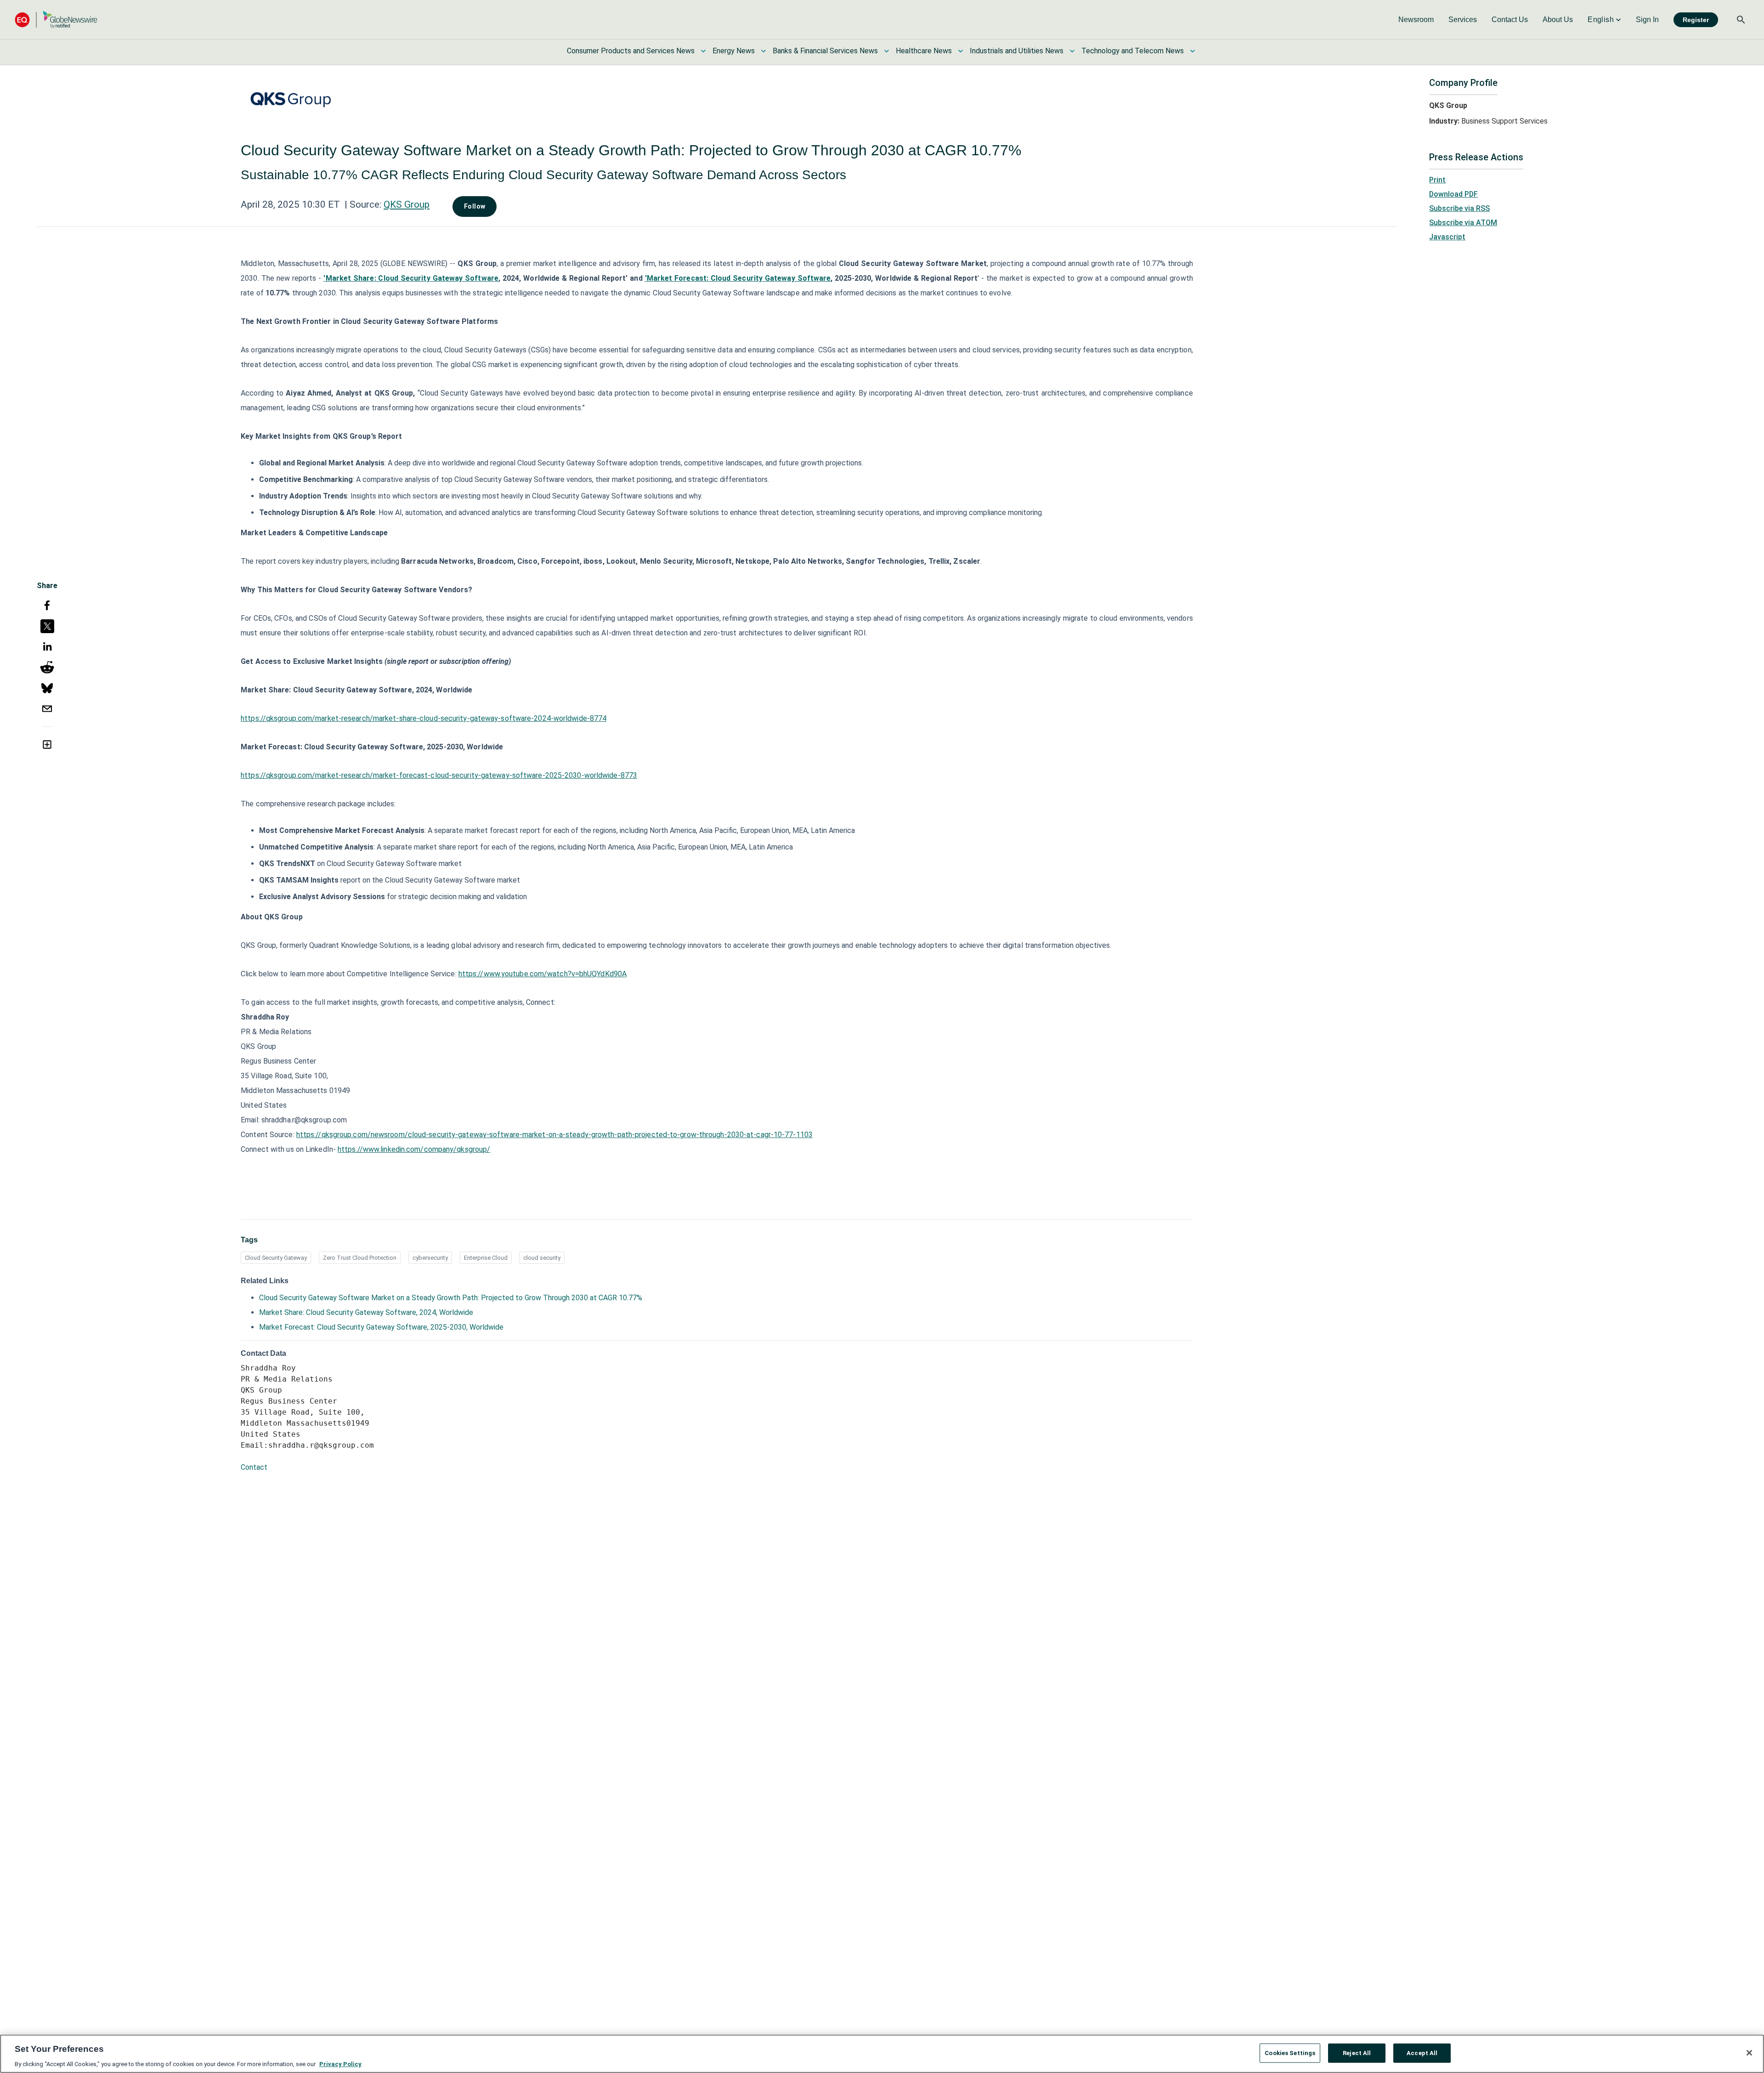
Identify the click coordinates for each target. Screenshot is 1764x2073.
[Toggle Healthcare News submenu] (961, 51)
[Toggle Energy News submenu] (763, 51)
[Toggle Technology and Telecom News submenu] (1193, 51)
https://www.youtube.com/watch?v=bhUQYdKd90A (543, 974)
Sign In (1647, 20)
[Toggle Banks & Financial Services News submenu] (887, 51)
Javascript (1447, 237)
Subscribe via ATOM (1463, 223)
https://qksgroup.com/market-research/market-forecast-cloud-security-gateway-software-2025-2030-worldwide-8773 (439, 775)
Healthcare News (924, 51)
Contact (254, 1467)
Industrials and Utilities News (1017, 51)
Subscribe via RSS (1459, 208)
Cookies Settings (1290, 2053)
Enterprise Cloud (486, 1258)
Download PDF (1453, 194)
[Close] (1749, 2053)
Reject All (1357, 2053)
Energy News (734, 51)
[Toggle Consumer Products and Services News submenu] (703, 51)
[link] (1416, 20)
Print (1437, 180)
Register (1696, 20)
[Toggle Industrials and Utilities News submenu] (1072, 51)
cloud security (542, 1258)
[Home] (56, 20)
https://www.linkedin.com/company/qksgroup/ (414, 1149)
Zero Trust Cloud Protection (360, 1258)
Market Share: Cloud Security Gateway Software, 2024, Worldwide (366, 1312)
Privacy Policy (340, 2064)
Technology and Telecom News (1133, 51)
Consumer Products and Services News (631, 51)
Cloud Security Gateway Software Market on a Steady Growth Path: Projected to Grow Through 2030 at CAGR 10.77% (451, 1298)
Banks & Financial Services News (825, 51)
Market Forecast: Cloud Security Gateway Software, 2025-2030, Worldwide (381, 1327)
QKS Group (407, 204)
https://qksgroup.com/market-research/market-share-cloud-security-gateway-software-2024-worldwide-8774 (424, 718)
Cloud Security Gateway (276, 1258)
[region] (882, 2054)
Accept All (1422, 2053)
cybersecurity (430, 1258)
